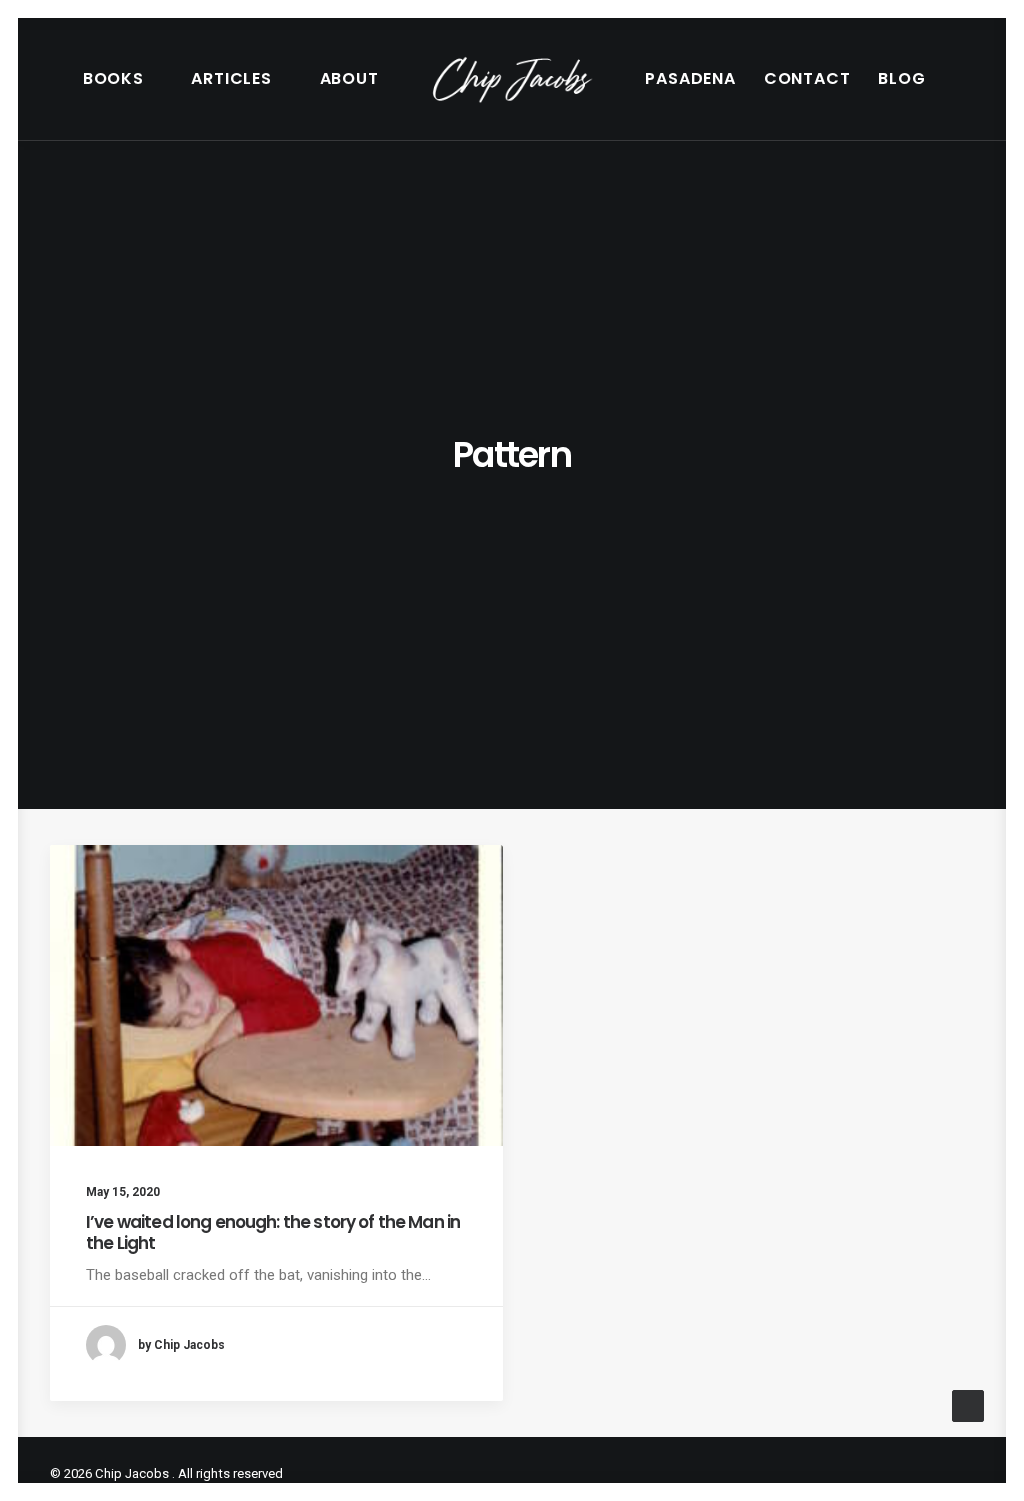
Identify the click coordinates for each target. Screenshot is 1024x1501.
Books (113, 78)
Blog (901, 78)
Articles (231, 78)
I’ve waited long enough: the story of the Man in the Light (273, 1232)
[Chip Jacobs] (512, 79)
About (349, 78)
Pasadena (690, 78)
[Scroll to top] (968, 1405)
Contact (807, 78)
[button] (276, 995)
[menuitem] (123, 79)
